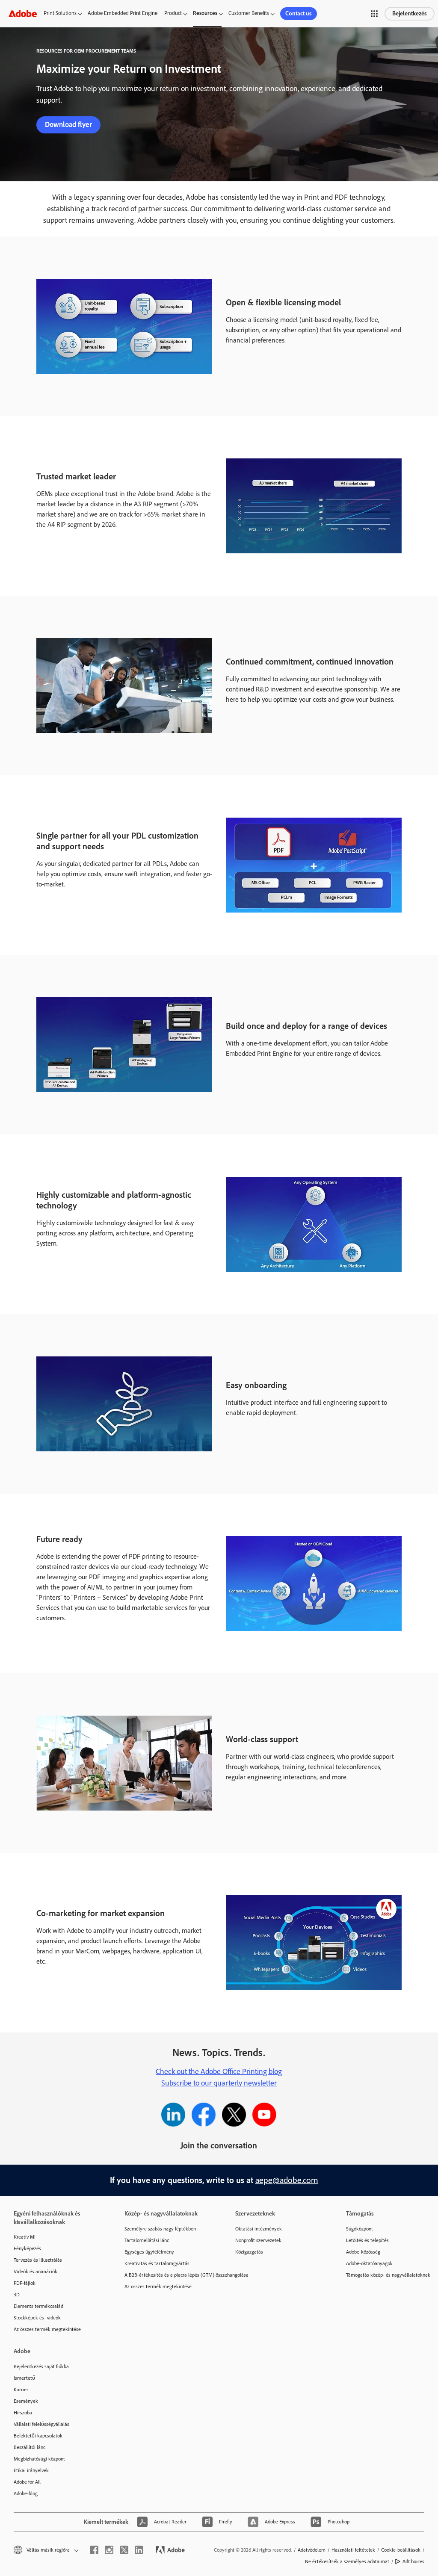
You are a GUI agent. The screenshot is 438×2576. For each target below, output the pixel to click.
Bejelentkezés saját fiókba (41, 2366)
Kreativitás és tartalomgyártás (157, 2263)
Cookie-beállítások (401, 2550)
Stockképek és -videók (37, 2318)
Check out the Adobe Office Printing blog (219, 2071)
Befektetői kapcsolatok (38, 2436)
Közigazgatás (249, 2252)
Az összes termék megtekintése (47, 2329)
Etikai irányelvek (31, 2470)
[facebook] (94, 2550)
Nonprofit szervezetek (258, 2240)
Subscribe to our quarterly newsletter (219, 2083)
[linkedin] (139, 2550)
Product (173, 13)
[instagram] (109, 2550)
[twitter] (124, 2550)
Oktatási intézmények (259, 2229)
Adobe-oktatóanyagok (369, 2263)
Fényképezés (27, 2248)
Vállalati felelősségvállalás (41, 2424)
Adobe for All (27, 2482)
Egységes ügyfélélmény (149, 2252)
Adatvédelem (312, 2550)
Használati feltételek (353, 2550)
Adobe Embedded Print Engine (123, 13)
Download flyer (68, 124)
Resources (205, 13)
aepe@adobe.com (287, 2180)
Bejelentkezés (410, 13)
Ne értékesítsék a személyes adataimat (347, 2561)
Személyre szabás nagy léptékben (160, 2229)
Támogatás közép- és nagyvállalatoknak (388, 2275)
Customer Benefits (249, 13)
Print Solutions (60, 13)
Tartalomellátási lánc (147, 2240)
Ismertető (24, 2378)
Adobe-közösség (363, 2252)
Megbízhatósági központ (39, 2459)
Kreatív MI (25, 2237)
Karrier (21, 2390)
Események (26, 2401)
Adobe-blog (26, 2493)
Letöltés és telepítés (367, 2240)
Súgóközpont (360, 2229)
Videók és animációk (36, 2272)
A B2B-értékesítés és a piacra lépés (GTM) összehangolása (167, 2275)
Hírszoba (23, 2413)
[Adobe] (23, 13)
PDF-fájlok (25, 2283)
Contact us (299, 13)
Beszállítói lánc (30, 2447)
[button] (374, 14)
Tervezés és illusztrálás (38, 2260)
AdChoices (413, 2561)
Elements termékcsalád (38, 2306)
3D (17, 2295)
